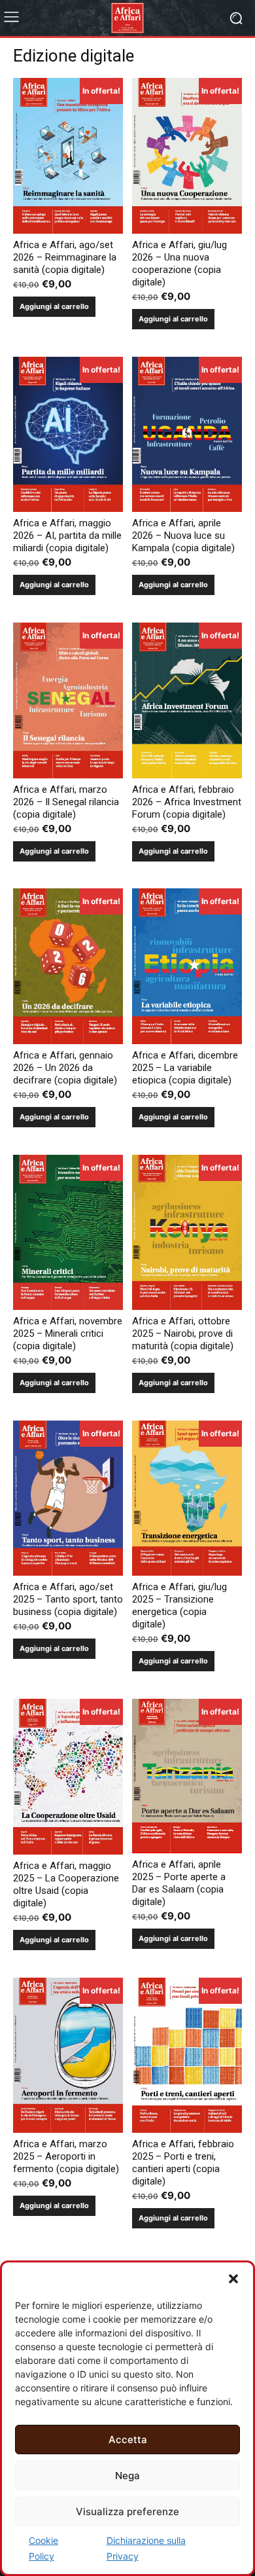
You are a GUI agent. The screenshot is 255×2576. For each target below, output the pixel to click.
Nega (127, 2476)
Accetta (128, 2440)
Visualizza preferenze (127, 2512)
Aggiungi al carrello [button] (54, 306)
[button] (233, 2279)
